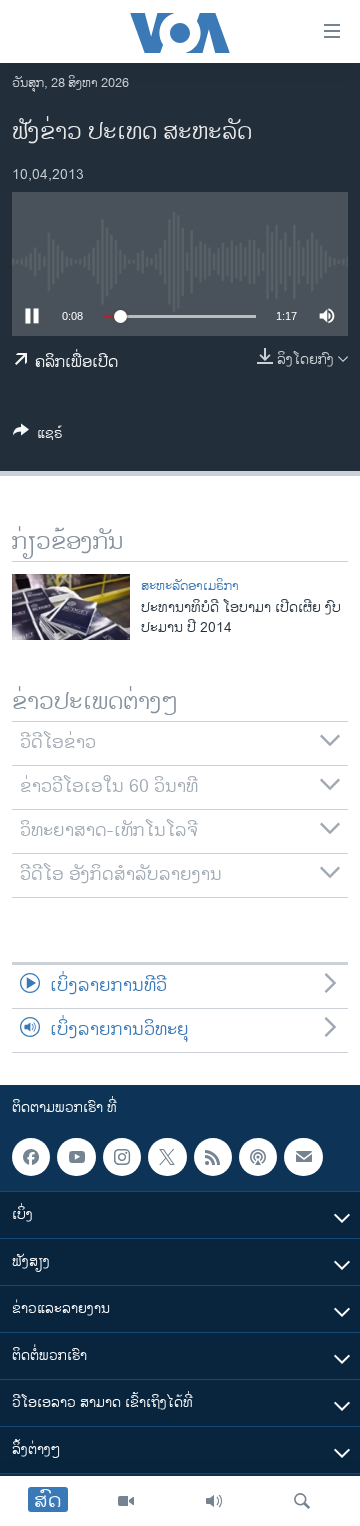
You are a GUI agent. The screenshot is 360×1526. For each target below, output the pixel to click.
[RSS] (213, 1157)
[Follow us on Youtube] (76, 1157)
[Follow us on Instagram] (122, 1157)
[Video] (126, 1501)
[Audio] (214, 1501)
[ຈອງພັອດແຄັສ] (303, 1157)
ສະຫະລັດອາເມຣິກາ (190, 586)
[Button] (38, 436)
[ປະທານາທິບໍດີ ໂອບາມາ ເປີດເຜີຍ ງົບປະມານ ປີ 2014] (71, 607)
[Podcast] (258, 1157)
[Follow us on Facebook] (31, 1157)
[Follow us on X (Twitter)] (167, 1157)
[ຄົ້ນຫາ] (302, 1501)
